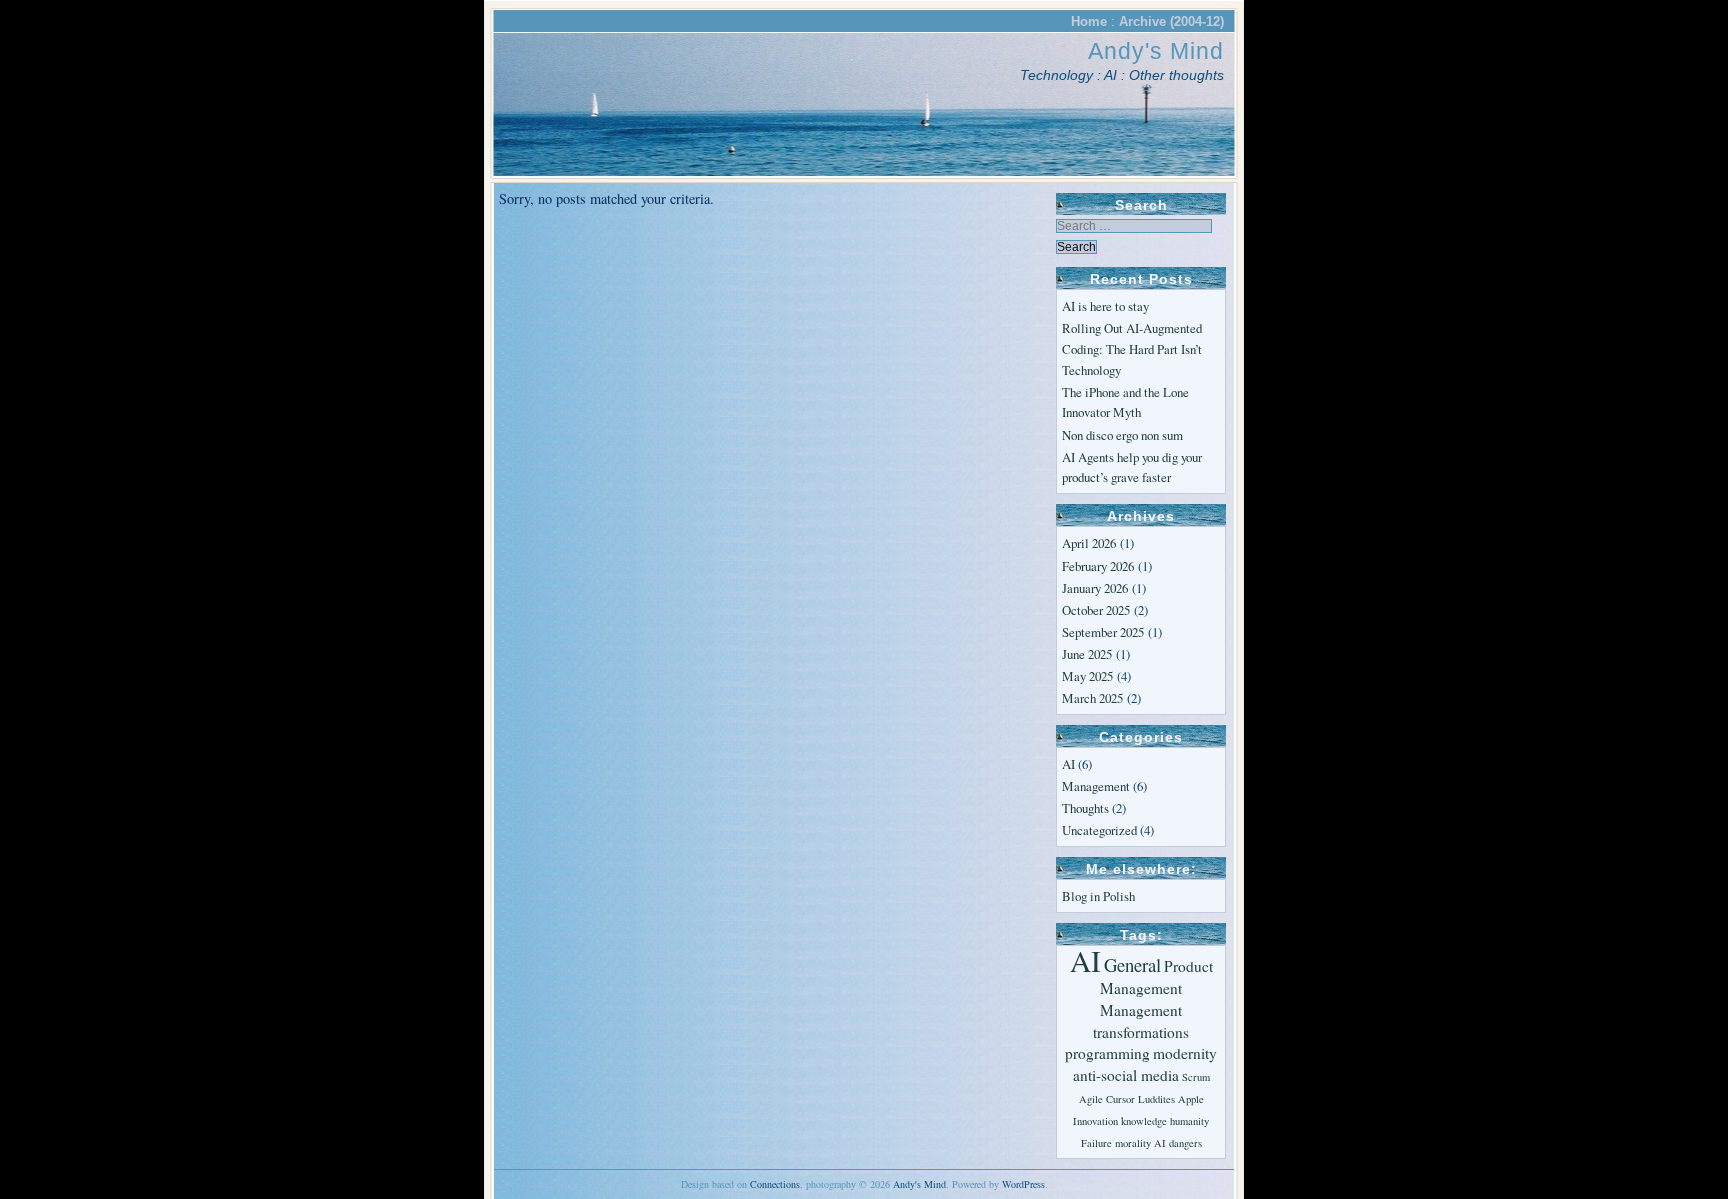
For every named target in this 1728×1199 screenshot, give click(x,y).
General (1132, 964)
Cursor (1120, 1099)
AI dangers (1178, 1143)
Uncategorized (1099, 830)
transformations (1141, 1032)
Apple (1191, 1099)
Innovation (1095, 1121)
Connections (775, 1184)
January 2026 (1095, 588)
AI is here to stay (1105, 306)
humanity (1189, 1121)
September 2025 (1103, 632)
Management (1096, 786)
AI (1068, 764)
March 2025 (1092, 698)
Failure (1096, 1143)
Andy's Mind (1156, 51)
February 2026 (1098, 566)
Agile (1091, 1099)
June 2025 (1087, 654)
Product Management (1156, 977)
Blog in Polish (1098, 896)
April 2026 (1089, 543)
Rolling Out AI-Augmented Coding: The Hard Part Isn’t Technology (1132, 349)
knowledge (1144, 1121)
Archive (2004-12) (1171, 21)
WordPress (1023, 1184)
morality (1133, 1143)
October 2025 (1096, 610)
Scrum (1196, 1077)
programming (1107, 1053)
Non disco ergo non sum (1122, 435)
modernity (1185, 1053)
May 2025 (1087, 676)
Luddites (1156, 1099)
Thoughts (1085, 808)
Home (1089, 21)
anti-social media (1126, 1075)
